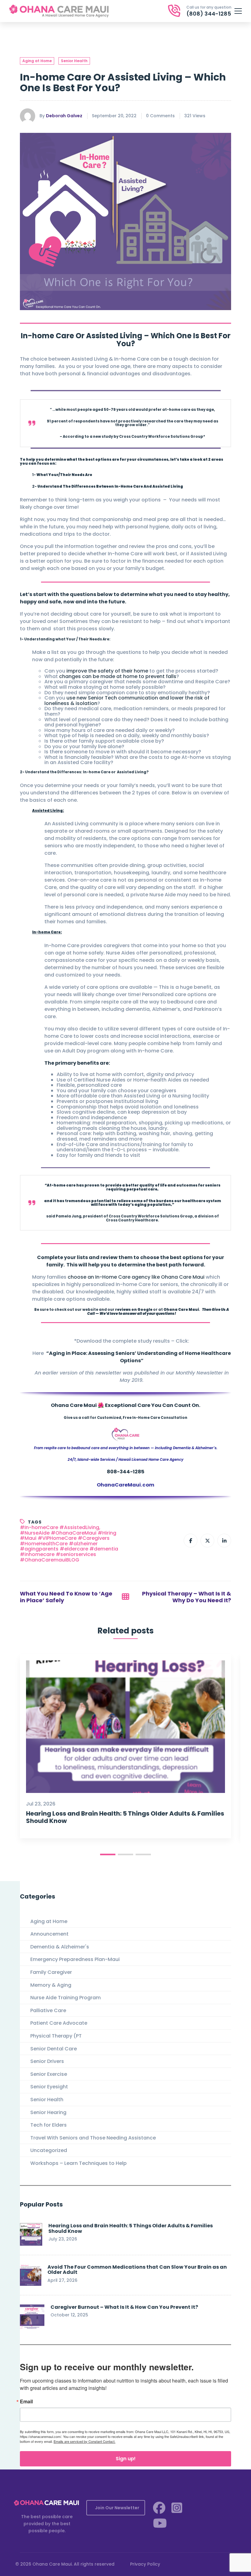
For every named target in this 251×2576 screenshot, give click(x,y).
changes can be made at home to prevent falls (118, 676)
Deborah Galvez (64, 116)
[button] (108, 1854)
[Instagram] (177, 2508)
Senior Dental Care (54, 2049)
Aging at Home (37, 61)
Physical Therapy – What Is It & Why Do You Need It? (187, 1597)
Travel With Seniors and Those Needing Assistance (93, 2138)
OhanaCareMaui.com (125, 1485)
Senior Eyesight (49, 2087)
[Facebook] (191, 1541)
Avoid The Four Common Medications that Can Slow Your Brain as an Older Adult (137, 2270)
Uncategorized (49, 2150)
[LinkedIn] (224, 1541)
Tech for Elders (49, 2125)
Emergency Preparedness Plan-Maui (75, 1959)
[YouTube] (160, 2523)
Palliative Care (48, 2010)
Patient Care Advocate (59, 2023)
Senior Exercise (49, 2074)
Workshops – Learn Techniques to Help (79, 2163)
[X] (207, 1541)
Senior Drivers (47, 2061)
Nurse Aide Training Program (66, 1998)
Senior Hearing (48, 2112)
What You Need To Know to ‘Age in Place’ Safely (66, 1597)
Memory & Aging (51, 1985)
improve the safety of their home (107, 671)
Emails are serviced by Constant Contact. (84, 2441)
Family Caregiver (51, 1972)
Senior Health (74, 61)
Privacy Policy (145, 2564)
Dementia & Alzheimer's (60, 1947)
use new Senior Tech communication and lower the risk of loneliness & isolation (127, 701)
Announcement (49, 1934)
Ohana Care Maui (181, 1310)
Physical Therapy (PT (56, 2036)
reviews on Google (134, 1310)
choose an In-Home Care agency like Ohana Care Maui (136, 1277)
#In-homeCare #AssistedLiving (60, 1528)
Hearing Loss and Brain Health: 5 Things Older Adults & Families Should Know (125, 1817)
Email (26, 2402)
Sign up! (126, 2459)
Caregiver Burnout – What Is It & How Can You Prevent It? (124, 2307)
